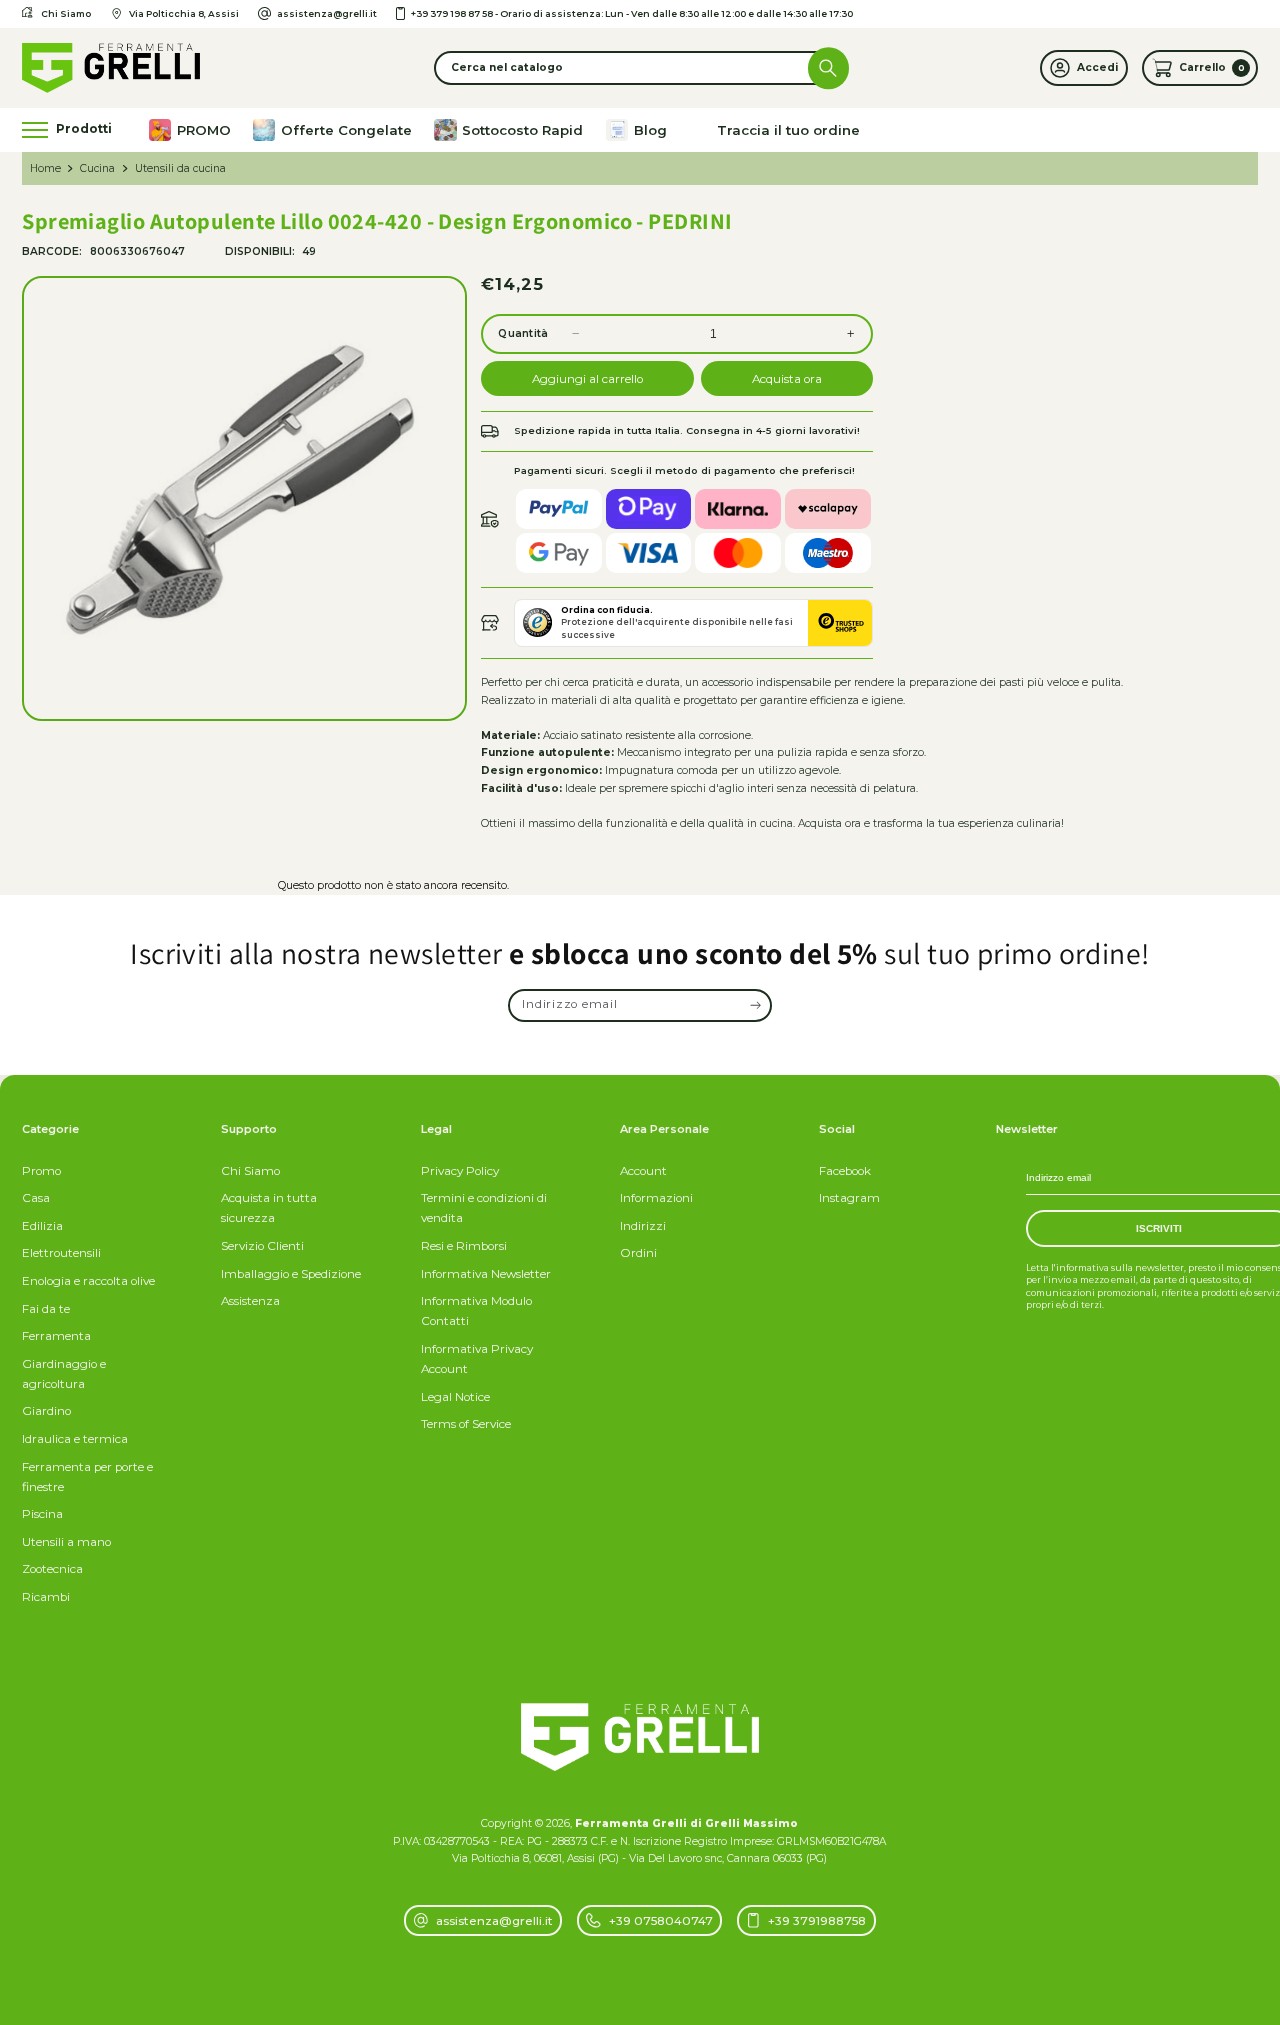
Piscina (42, 1514)
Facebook (845, 1171)
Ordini (638, 1253)
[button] (640, 67)
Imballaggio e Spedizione (291, 1274)
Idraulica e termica (75, 1439)
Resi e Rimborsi (464, 1246)
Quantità (523, 333)
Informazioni (656, 1198)
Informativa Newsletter (486, 1274)
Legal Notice (455, 1397)
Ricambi (46, 1597)
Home (45, 168)
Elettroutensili (61, 1253)
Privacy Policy (460, 1171)
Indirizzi (643, 1226)
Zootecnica (52, 1569)
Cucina (97, 168)
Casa (36, 1198)
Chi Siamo (250, 1171)
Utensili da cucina (180, 168)
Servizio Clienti (262, 1246)
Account (643, 1171)
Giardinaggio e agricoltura (64, 1374)
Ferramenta (56, 1336)
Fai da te (46, 1309)
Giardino (46, 1411)
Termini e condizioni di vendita (484, 1208)
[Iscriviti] (756, 1005)
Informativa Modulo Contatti (476, 1311)
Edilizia (42, 1226)
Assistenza (250, 1301)
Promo (41, 1171)
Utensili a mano (66, 1542)
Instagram (849, 1198)
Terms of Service (466, 1424)
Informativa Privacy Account (477, 1359)
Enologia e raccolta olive (88, 1281)
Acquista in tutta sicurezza (269, 1208)
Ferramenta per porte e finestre (87, 1477)
